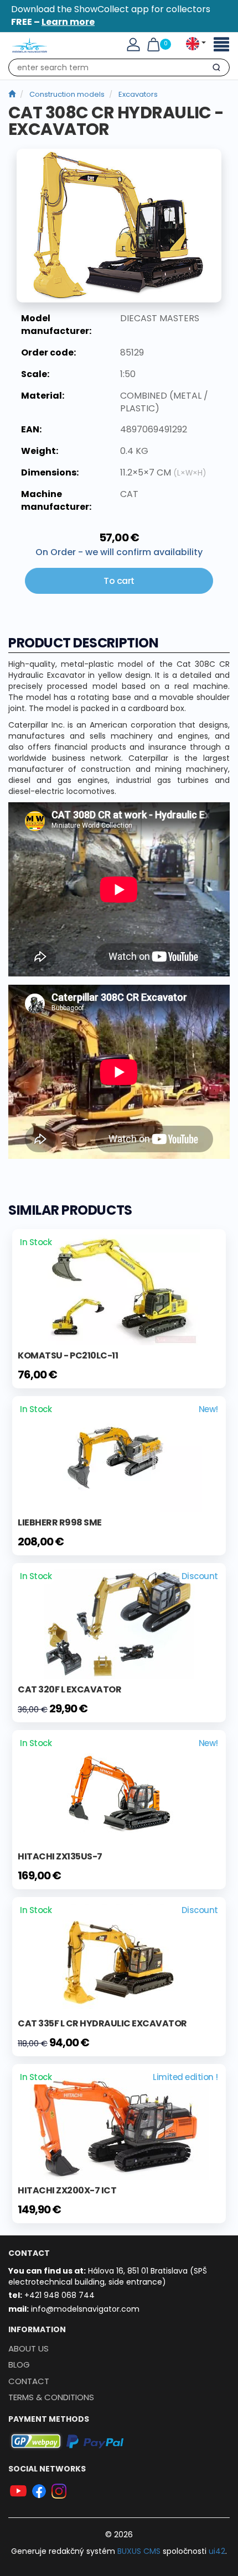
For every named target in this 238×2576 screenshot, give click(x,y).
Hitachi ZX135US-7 (60, 1856)
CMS (139, 2551)
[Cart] (153, 44)
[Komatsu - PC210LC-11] (119, 1289)
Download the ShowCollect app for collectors (111, 15)
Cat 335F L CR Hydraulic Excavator (102, 2023)
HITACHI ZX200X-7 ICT (67, 2190)
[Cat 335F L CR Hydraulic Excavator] (119, 1957)
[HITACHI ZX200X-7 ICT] (119, 2124)
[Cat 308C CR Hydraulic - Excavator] (119, 226)
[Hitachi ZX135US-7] (119, 1790)
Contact (29, 2381)
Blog (19, 2365)
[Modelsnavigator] (12, 94)
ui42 (217, 2551)
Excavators (138, 94)
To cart (119, 581)
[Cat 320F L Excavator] (119, 1623)
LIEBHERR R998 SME (60, 1522)
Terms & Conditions (51, 2397)
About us (29, 2348)
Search (216, 70)
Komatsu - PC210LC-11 (68, 1355)
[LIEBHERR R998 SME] (119, 1456)
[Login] (133, 44)
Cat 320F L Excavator (69, 1689)
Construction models (67, 94)
